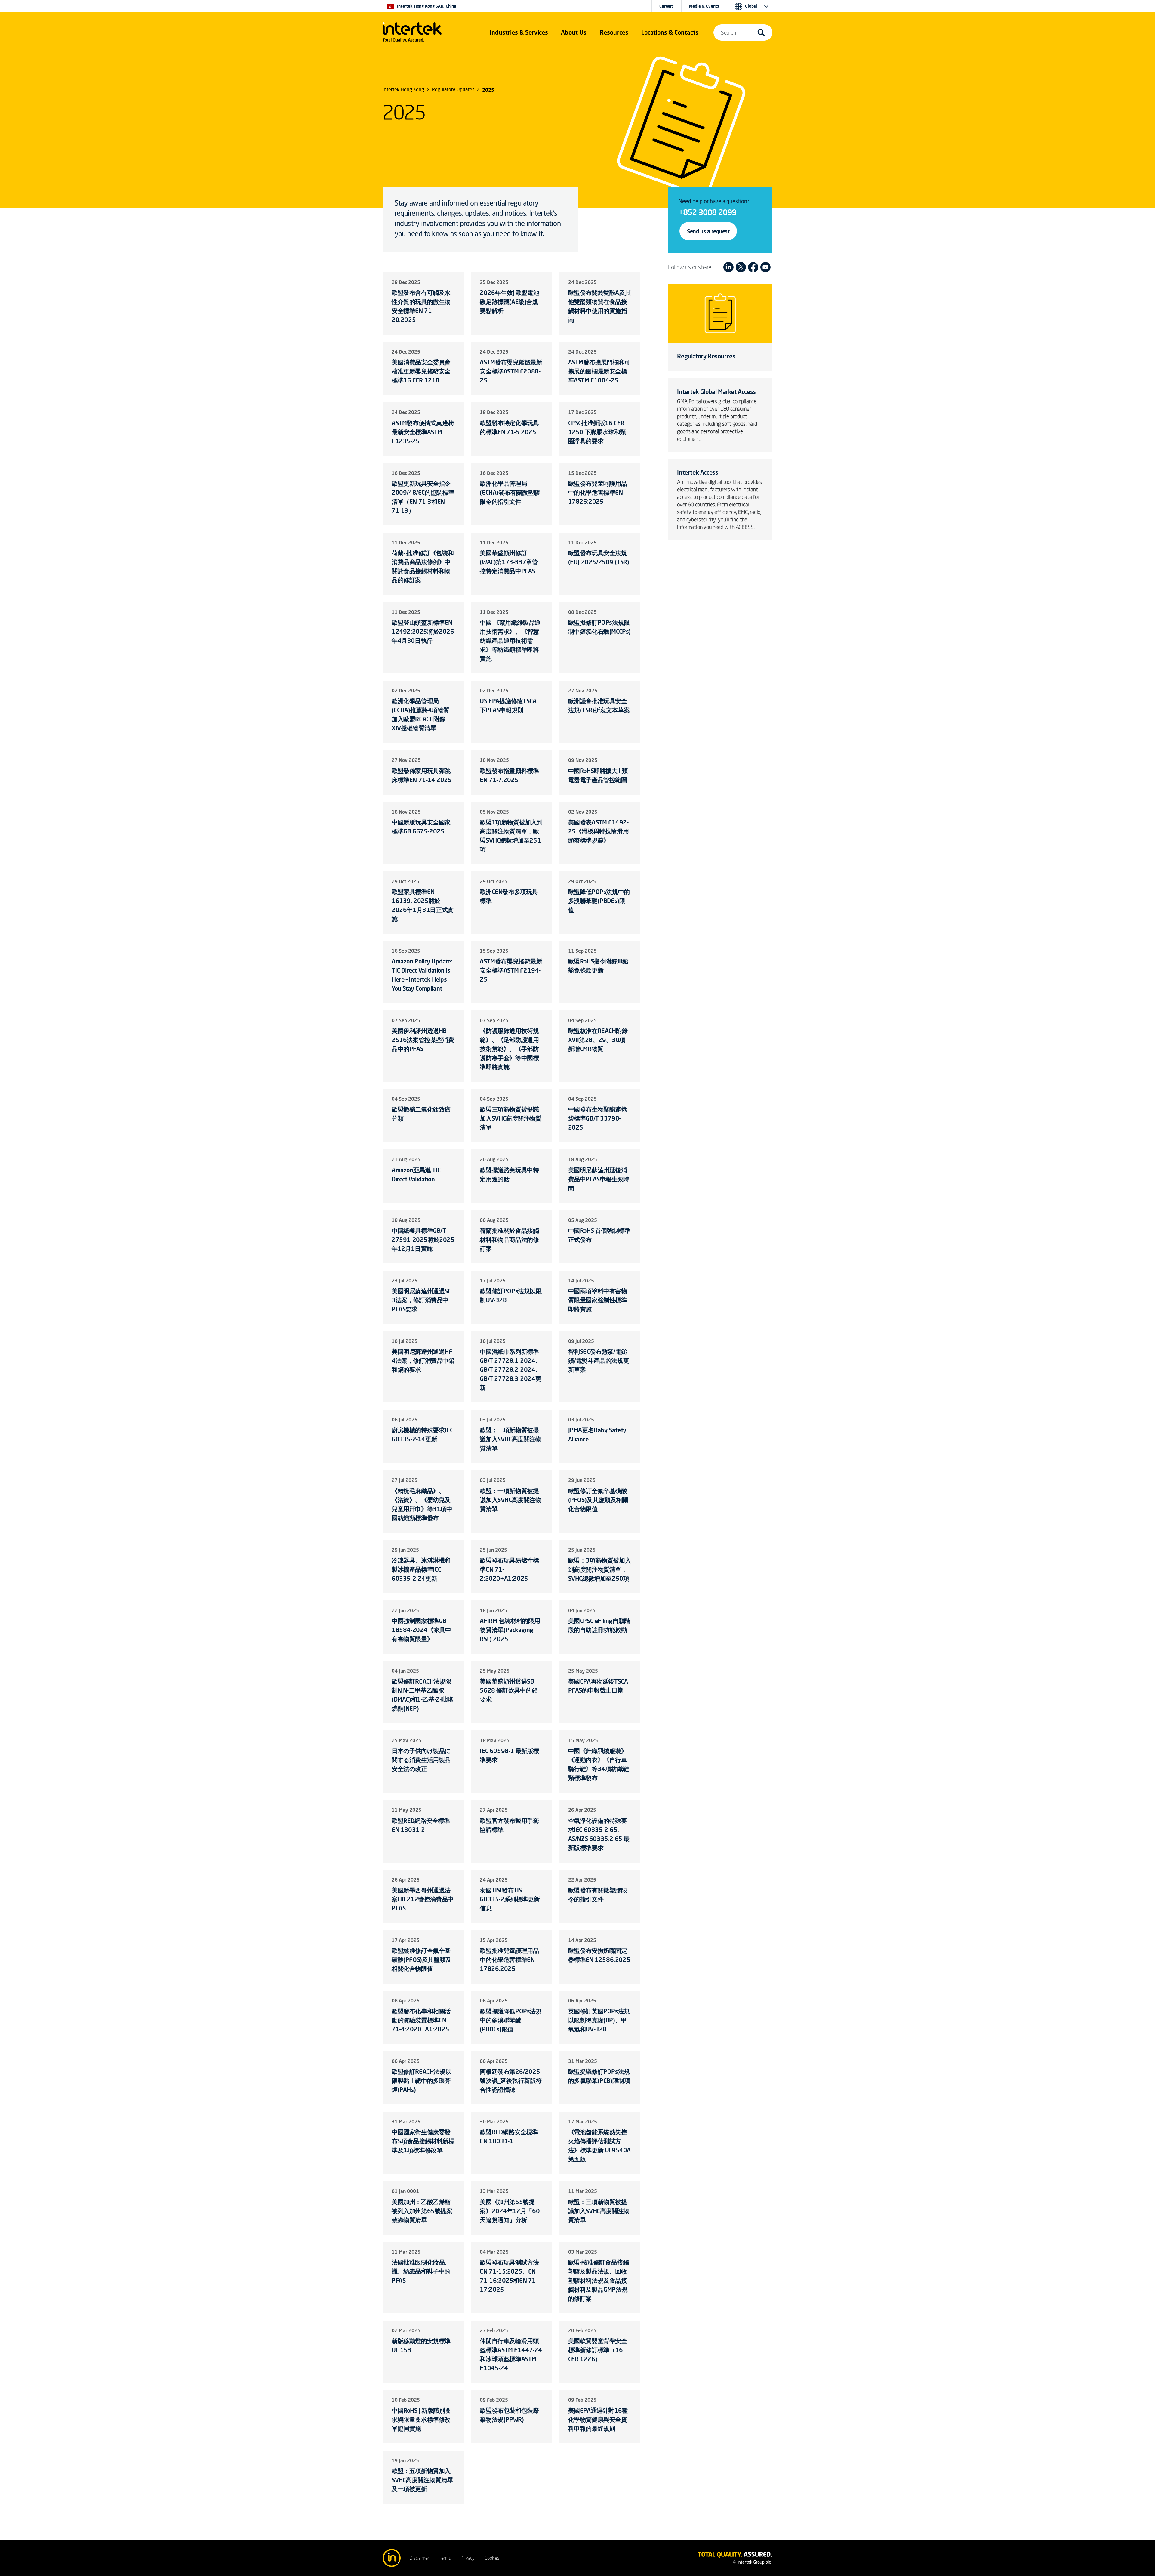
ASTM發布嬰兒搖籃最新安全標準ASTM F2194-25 (511, 970)
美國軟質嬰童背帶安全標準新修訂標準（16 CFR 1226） (598, 2350)
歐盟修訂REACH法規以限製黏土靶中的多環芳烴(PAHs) (421, 2081)
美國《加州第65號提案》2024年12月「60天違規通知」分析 (510, 2211)
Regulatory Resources (706, 356)
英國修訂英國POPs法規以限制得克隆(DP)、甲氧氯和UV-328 (599, 2020)
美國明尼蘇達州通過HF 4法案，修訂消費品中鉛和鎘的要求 (423, 1361)
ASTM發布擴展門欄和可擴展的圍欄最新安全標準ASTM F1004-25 (599, 371)
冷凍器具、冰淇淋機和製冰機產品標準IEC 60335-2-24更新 (421, 1569)
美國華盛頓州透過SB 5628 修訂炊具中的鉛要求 (509, 1690)
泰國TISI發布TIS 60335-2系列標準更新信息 (510, 1899)
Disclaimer (419, 2558)
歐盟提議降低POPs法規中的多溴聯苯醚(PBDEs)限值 (511, 2020)
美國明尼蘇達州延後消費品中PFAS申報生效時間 (599, 1179)
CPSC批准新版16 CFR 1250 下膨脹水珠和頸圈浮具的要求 (597, 432)
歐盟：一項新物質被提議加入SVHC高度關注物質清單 (510, 1439)
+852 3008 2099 (707, 212)
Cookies (492, 2558)
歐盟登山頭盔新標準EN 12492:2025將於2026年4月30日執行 (423, 631)
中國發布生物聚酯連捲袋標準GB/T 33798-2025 (598, 1118)
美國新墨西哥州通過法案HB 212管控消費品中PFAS (423, 1899)
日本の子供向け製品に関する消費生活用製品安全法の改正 (421, 1760)
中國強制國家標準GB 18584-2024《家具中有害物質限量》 (421, 1630)
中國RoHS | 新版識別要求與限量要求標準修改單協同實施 (421, 2419)
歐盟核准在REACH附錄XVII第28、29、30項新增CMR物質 (598, 1040)
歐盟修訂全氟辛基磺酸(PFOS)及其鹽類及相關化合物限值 (598, 1500)
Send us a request (708, 231)
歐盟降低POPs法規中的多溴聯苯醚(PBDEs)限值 (599, 901)
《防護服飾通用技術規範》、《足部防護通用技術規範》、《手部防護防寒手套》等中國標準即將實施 (509, 1049)
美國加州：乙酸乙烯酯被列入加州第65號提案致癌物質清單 (422, 2211)
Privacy (468, 2558)
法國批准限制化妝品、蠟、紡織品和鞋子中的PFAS (421, 2271)
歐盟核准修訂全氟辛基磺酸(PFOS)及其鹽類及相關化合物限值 (422, 1960)
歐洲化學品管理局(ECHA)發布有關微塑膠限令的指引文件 (510, 492)
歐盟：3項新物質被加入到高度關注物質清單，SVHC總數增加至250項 (600, 1569)
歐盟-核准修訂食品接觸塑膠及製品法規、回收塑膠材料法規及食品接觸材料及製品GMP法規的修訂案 (599, 2280)
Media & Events (704, 6)
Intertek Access (698, 472)
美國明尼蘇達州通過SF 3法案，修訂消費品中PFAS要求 (422, 1300)
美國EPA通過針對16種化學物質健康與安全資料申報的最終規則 (598, 2419)
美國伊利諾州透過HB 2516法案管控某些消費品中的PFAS (423, 1040)
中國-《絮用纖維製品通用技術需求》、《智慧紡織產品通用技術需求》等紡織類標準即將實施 (510, 640)
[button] (519, 32)
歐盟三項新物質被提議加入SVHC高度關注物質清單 (510, 1118)
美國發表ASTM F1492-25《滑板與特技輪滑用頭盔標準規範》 (599, 831)
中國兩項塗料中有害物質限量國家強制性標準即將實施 (598, 1300)
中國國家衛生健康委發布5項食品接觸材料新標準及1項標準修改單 (423, 2141)
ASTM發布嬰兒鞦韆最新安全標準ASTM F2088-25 (511, 371)
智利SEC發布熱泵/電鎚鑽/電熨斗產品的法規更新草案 (599, 1361)
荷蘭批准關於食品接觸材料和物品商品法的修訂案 (509, 1240)
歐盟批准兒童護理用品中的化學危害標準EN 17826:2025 (509, 1960)
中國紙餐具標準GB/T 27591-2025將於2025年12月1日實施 (423, 1240)
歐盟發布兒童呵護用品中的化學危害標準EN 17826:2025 (598, 492)
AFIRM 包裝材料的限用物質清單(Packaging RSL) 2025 (510, 1630)
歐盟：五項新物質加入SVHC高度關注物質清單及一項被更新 (422, 2480)
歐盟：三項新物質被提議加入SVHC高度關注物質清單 (599, 2211)
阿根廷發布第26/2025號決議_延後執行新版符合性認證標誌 (511, 2081)
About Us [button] (574, 32)
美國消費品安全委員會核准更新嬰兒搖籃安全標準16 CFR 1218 (421, 371)
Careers (667, 6)
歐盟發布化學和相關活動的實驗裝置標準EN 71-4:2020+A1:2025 (421, 2020)
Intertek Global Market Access (716, 392)
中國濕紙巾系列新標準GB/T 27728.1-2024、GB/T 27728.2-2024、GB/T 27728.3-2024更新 (510, 1370)
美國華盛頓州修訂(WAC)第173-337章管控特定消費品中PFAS (509, 562)
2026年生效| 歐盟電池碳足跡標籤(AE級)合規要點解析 (509, 302)
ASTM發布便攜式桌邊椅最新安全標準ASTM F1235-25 (423, 432)
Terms (445, 2558)
